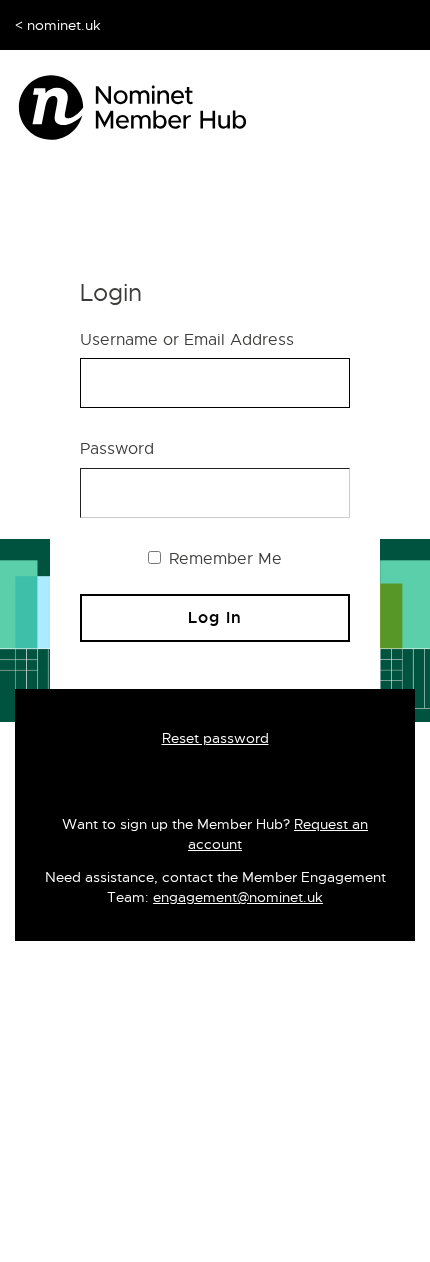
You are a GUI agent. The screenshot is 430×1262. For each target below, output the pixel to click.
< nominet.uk (58, 25)
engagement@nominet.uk (238, 897)
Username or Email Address (187, 340)
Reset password (215, 738)
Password (117, 449)
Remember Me (223, 559)
